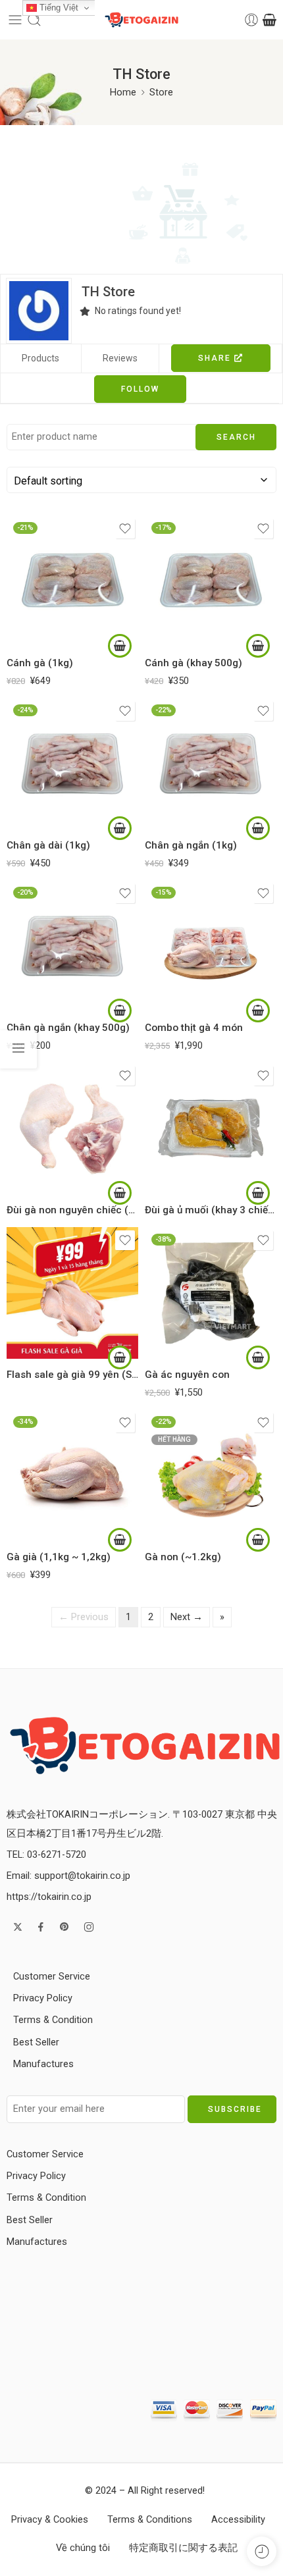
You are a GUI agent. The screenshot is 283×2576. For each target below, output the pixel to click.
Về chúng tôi (83, 2548)
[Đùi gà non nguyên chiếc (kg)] (72, 1128)
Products (40, 358)
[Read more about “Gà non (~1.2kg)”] (258, 1540)
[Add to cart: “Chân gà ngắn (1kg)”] (258, 828)
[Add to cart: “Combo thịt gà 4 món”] (258, 1011)
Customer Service (52, 1977)
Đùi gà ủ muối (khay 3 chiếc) (211, 1210)
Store (161, 92)
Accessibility (238, 2520)
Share (216, 358)
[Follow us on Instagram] (89, 1927)
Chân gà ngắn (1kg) (191, 845)
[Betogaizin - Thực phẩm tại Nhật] (145, 1744)
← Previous (84, 1617)
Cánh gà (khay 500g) (193, 663)
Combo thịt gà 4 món (194, 1028)
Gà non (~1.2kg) (183, 1557)
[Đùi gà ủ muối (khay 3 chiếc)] (211, 1128)
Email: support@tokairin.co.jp (68, 1876)
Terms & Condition (53, 2020)
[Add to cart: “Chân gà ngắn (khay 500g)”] (120, 1011)
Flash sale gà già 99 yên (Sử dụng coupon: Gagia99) (72, 1375)
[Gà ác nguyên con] (211, 1293)
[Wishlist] (125, 529)
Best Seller (36, 2042)
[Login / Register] (251, 20)
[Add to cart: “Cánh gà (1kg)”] (120, 646)
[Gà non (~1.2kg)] (211, 1475)
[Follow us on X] (18, 1927)
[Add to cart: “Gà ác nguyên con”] (258, 1357)
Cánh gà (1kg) (40, 663)
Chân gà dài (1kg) (48, 845)
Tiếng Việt (58, 8)
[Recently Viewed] (262, 2551)
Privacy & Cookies (50, 2520)
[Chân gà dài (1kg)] (72, 764)
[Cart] (270, 20)
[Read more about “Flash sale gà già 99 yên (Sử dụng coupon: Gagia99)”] (120, 1357)
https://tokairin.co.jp (49, 1897)
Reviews (120, 358)
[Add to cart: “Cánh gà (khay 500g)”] (258, 646)
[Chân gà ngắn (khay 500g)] (72, 946)
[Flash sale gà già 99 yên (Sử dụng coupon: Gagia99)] (72, 1293)
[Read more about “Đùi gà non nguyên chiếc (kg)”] (120, 1193)
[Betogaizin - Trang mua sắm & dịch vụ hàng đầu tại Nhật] (141, 20)
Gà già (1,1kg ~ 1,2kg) (59, 1557)
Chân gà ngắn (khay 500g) (68, 1028)
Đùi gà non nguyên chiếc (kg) (72, 1210)
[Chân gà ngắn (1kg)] (211, 764)
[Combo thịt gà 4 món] (211, 946)
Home (123, 92)
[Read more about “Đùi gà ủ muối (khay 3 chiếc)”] (258, 1193)
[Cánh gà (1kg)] (72, 581)
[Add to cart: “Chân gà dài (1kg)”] (120, 828)
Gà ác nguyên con (187, 1375)
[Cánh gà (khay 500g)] (211, 581)
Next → (187, 1617)
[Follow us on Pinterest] (64, 1927)
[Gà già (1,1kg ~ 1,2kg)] (72, 1475)
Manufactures (43, 2064)
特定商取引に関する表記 (183, 2548)
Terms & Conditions (150, 2520)
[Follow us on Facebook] (41, 1927)
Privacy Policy (43, 1998)
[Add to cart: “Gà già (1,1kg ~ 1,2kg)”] (120, 1540)
